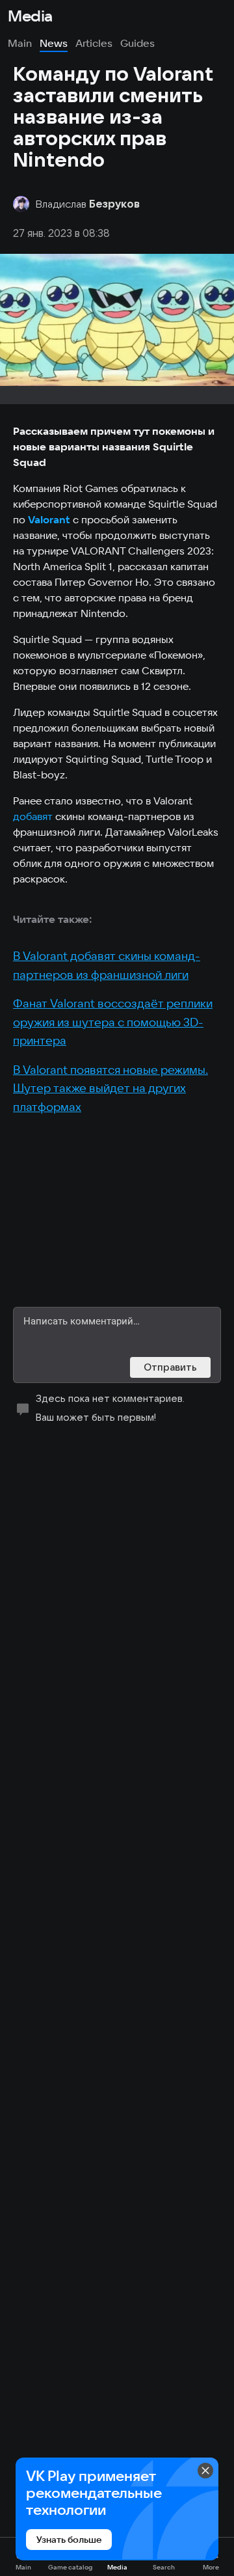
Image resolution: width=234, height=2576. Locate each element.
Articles (94, 43)
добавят (33, 816)
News (54, 43)
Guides (137, 43)
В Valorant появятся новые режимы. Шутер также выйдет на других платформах (110, 1088)
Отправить (170, 1367)
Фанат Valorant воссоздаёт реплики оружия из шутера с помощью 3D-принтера (113, 1022)
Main (20, 43)
